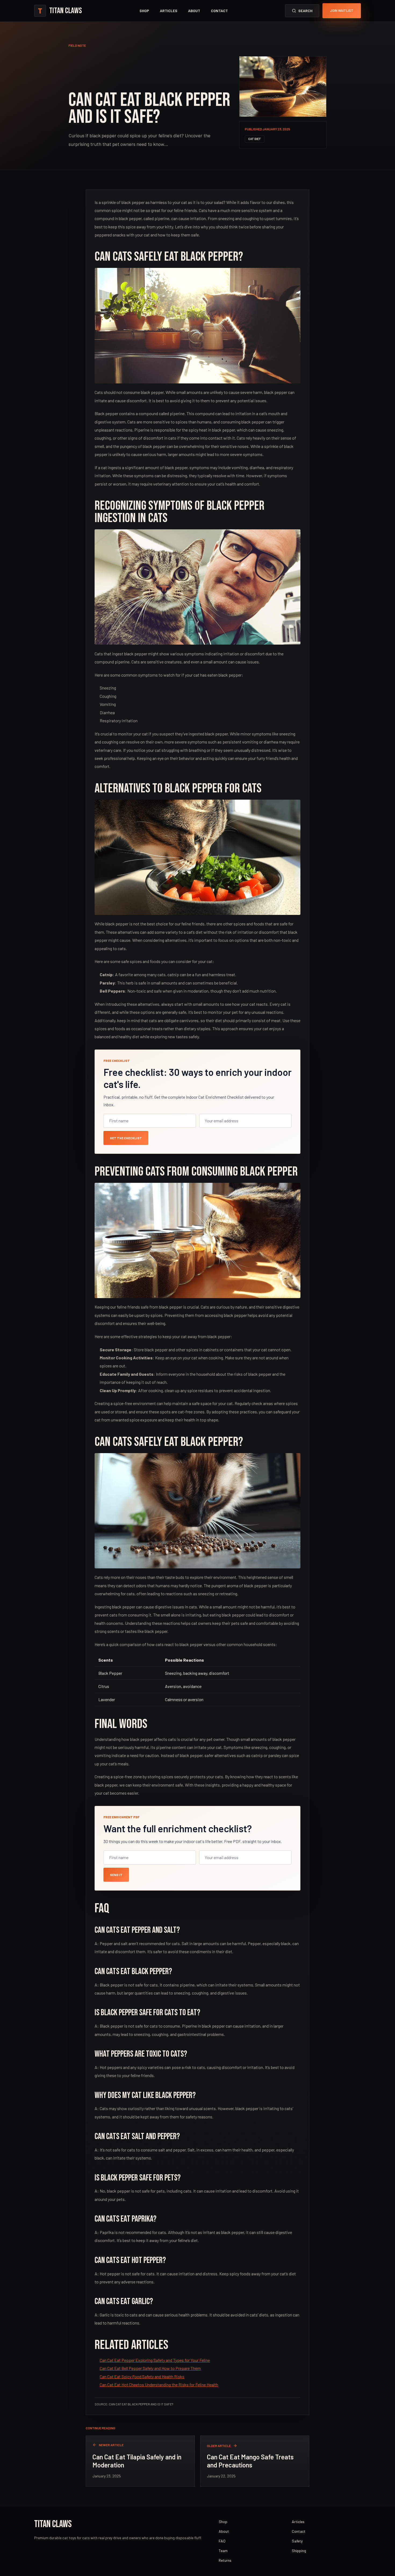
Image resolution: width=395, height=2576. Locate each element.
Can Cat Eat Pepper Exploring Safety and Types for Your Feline (155, 2360)
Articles (169, 11)
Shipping (299, 2551)
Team (223, 2551)
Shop (144, 11)
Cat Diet (255, 139)
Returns (225, 2560)
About (194, 11)
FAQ (222, 2541)
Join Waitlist (342, 10)
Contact (219, 11)
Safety (297, 2541)
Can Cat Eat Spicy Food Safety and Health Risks (142, 2376)
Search (305, 11)
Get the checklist (126, 1138)
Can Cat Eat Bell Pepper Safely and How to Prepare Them (150, 2368)
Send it (116, 1875)
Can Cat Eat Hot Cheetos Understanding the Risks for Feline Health (159, 2385)
